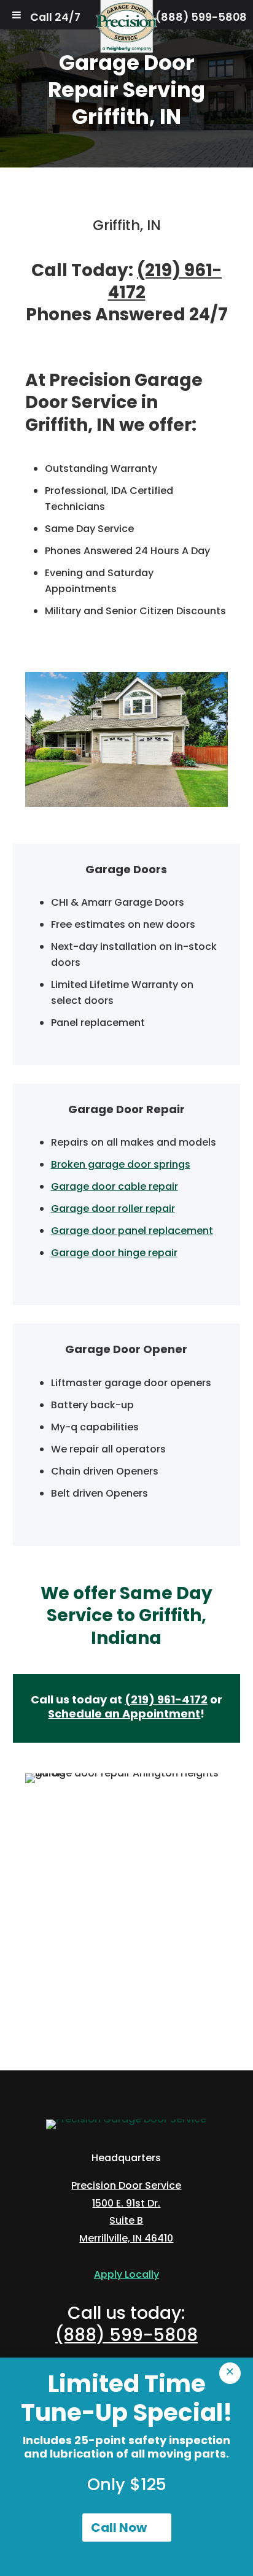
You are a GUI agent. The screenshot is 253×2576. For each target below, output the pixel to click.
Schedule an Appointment (124, 1714)
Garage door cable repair (115, 1186)
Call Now (119, 2528)
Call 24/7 (55, 17)
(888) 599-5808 (201, 17)
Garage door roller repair (113, 1209)
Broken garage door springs (121, 1164)
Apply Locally (126, 2274)
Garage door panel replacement (132, 1231)
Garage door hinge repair (114, 1253)
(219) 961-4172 (165, 281)
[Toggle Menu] (17, 15)
